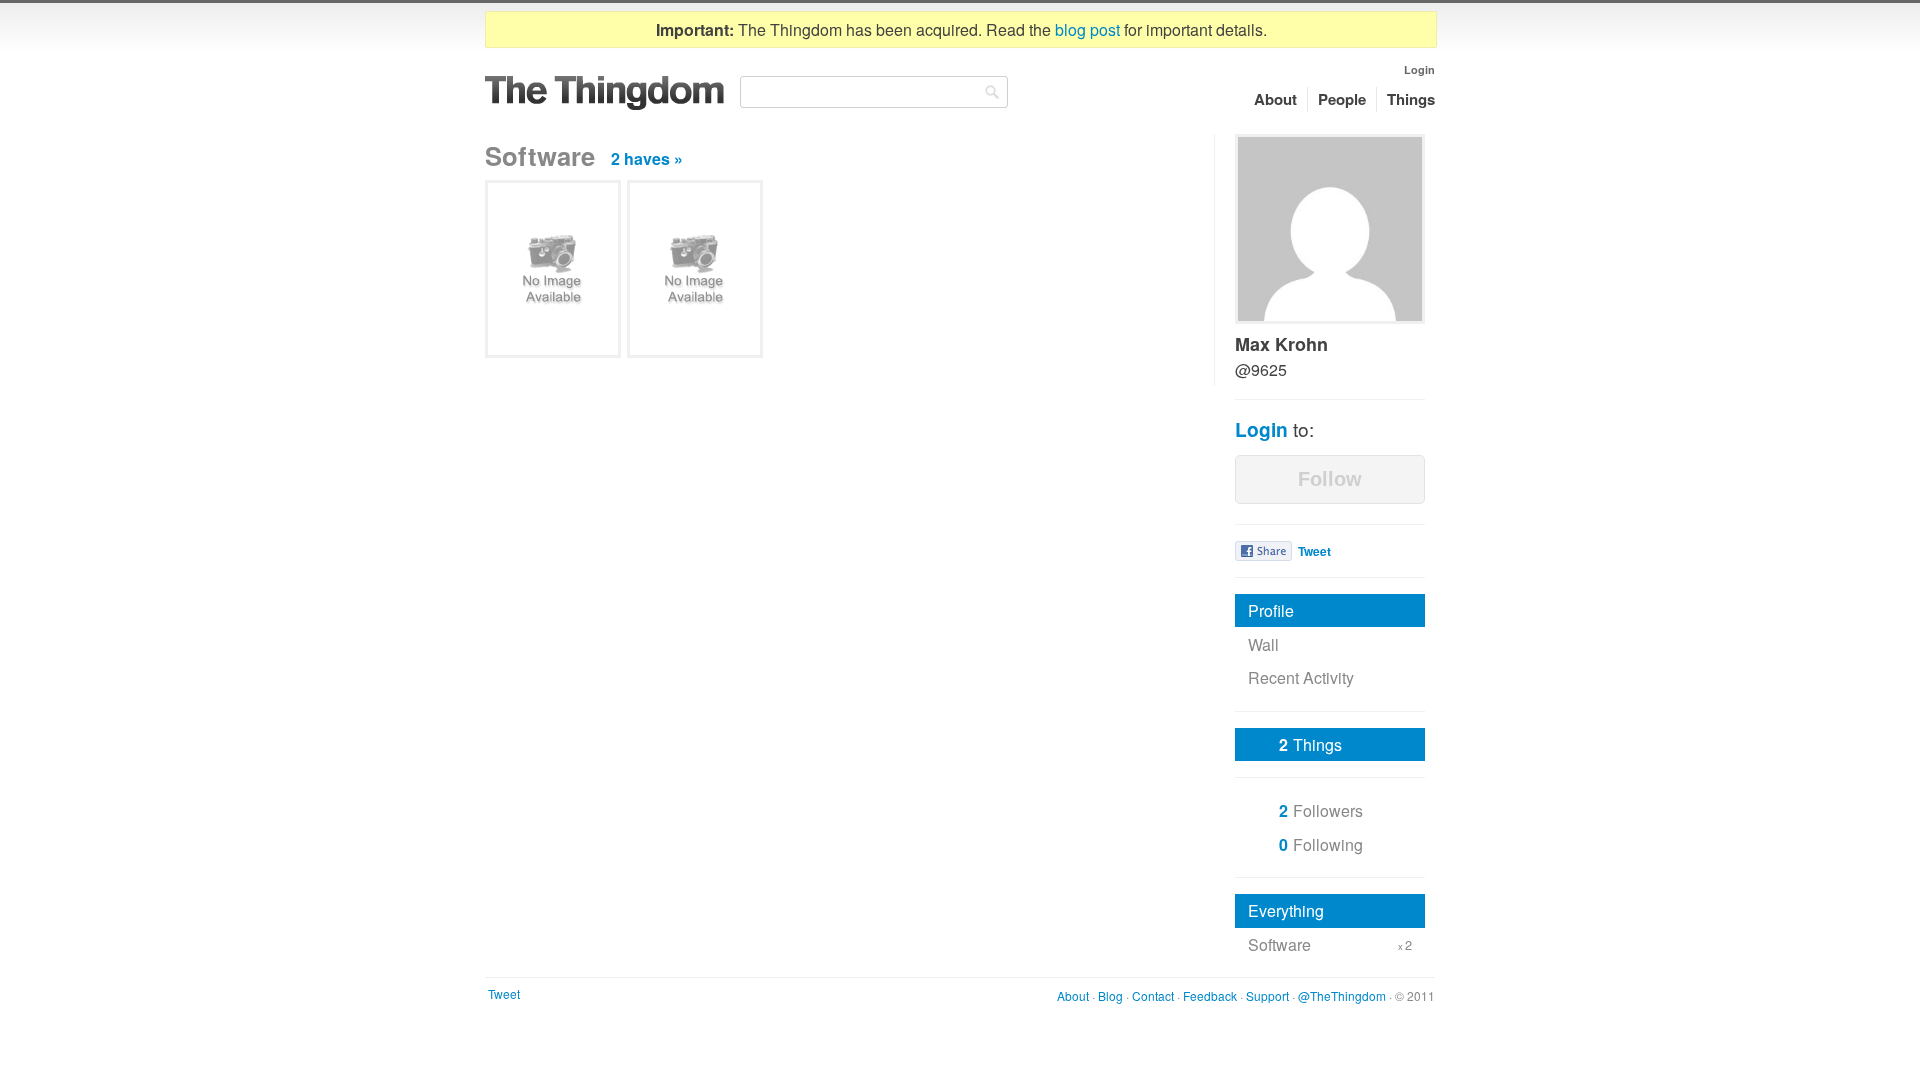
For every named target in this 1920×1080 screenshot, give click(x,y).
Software (1330, 944)
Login (1419, 69)
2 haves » (647, 158)
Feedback (1210, 995)
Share (1263, 551)
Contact (1153, 995)
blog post (1087, 29)
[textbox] (874, 92)
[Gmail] (695, 269)
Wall (1263, 644)
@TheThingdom (1342, 995)
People (1342, 99)
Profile (1271, 610)
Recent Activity (1301, 677)
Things (1411, 99)
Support (1267, 995)
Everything (1286, 910)
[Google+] (553, 269)
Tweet (1314, 551)
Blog (1110, 995)
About (1275, 99)
